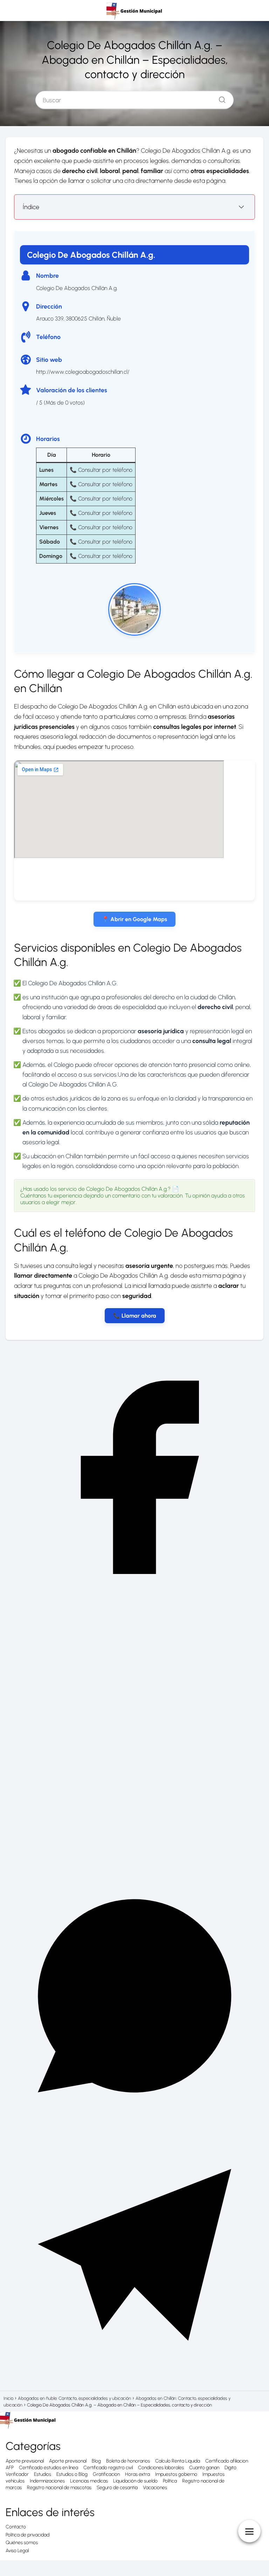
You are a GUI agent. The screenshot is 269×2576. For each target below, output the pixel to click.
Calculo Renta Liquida (178, 2461)
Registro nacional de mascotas (59, 2488)
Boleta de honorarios (128, 2461)
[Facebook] (134, 1604)
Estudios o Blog (72, 2474)
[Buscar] (220, 98)
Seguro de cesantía (117, 2488)
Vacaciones (155, 2488)
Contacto (16, 2527)
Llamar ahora (139, 1316)
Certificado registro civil (108, 2468)
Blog (96, 2461)
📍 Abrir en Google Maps (134, 919)
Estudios (43, 2474)
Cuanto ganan (204, 2468)
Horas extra (137, 2474)
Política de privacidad (27, 2535)
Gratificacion (106, 2474)
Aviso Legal (17, 2551)
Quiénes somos (22, 2543)
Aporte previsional (25, 2461)
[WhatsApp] (134, 2123)
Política (170, 2481)
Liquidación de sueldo (135, 2481)
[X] (134, 1863)
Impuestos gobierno (176, 2474)
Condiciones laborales (161, 2468)
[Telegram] (134, 2382)
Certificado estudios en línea (49, 2468)
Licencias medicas (89, 2481)
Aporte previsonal (68, 2461)
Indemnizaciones (47, 2481)
